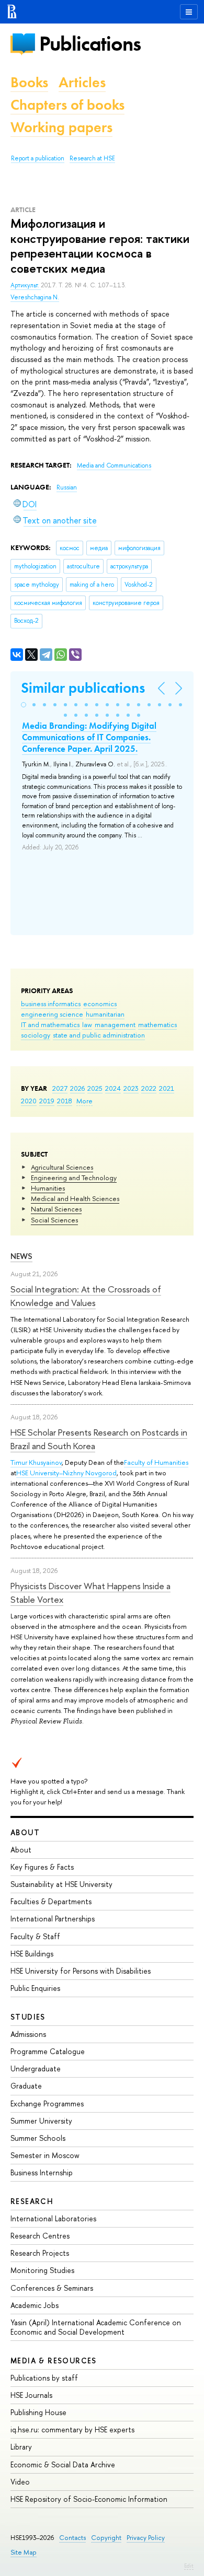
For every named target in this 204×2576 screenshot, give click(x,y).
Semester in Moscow (45, 2155)
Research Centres (40, 2236)
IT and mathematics (50, 1024)
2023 (131, 1088)
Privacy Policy (146, 2538)
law (87, 1024)
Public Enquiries (35, 1988)
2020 (29, 1101)
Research (32, 2201)
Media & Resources (54, 2361)
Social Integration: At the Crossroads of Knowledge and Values (86, 1296)
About (25, 1832)
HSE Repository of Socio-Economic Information (89, 2499)
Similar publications (83, 688)
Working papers (61, 127)
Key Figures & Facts (42, 1867)
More (84, 1101)
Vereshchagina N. (35, 297)
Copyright (106, 2538)
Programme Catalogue (48, 2051)
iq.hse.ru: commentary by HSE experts (72, 2429)
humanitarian (105, 1014)
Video (20, 2482)
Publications (90, 44)
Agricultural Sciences (62, 1167)
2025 (95, 1088)
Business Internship (42, 2172)
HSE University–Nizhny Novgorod (66, 1473)
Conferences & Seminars (52, 2288)
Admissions (28, 2034)
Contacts (72, 2538)
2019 (47, 1101)
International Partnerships (53, 1919)
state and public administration (99, 1035)
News (21, 1256)
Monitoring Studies (42, 2270)
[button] (24, 705)
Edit (189, 2566)
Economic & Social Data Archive (63, 2464)
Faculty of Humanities (156, 1462)
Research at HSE (92, 158)
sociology (36, 1035)
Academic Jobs (35, 2305)
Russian (67, 487)
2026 (77, 1088)
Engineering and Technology (74, 1178)
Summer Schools (38, 2138)
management (115, 1024)
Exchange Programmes (47, 2103)
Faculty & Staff (35, 1936)
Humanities (48, 1188)
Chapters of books (67, 105)
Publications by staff (44, 2378)
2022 (149, 1088)
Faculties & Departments (51, 1901)
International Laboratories (53, 2218)
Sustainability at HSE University (61, 1884)
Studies (28, 2017)
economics (100, 1004)
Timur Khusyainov (36, 1462)
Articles (82, 82)
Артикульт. (26, 285)
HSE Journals (31, 2395)
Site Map (24, 2552)
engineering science (52, 1014)
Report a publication (38, 158)
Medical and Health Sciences (75, 1198)
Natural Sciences (56, 1209)
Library (21, 2447)
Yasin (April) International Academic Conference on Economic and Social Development (96, 2327)
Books (29, 82)
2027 (60, 1088)
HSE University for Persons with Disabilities (81, 1971)
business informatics (51, 1004)
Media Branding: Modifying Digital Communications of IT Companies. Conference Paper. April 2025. (89, 737)
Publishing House (38, 2412)
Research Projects (40, 2253)
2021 (167, 1088)
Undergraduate (36, 2068)
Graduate (26, 2086)
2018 (65, 1101)
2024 (113, 1088)
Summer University (41, 2121)
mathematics (157, 1024)
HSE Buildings (32, 1954)
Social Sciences (54, 1220)
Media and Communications (114, 465)
